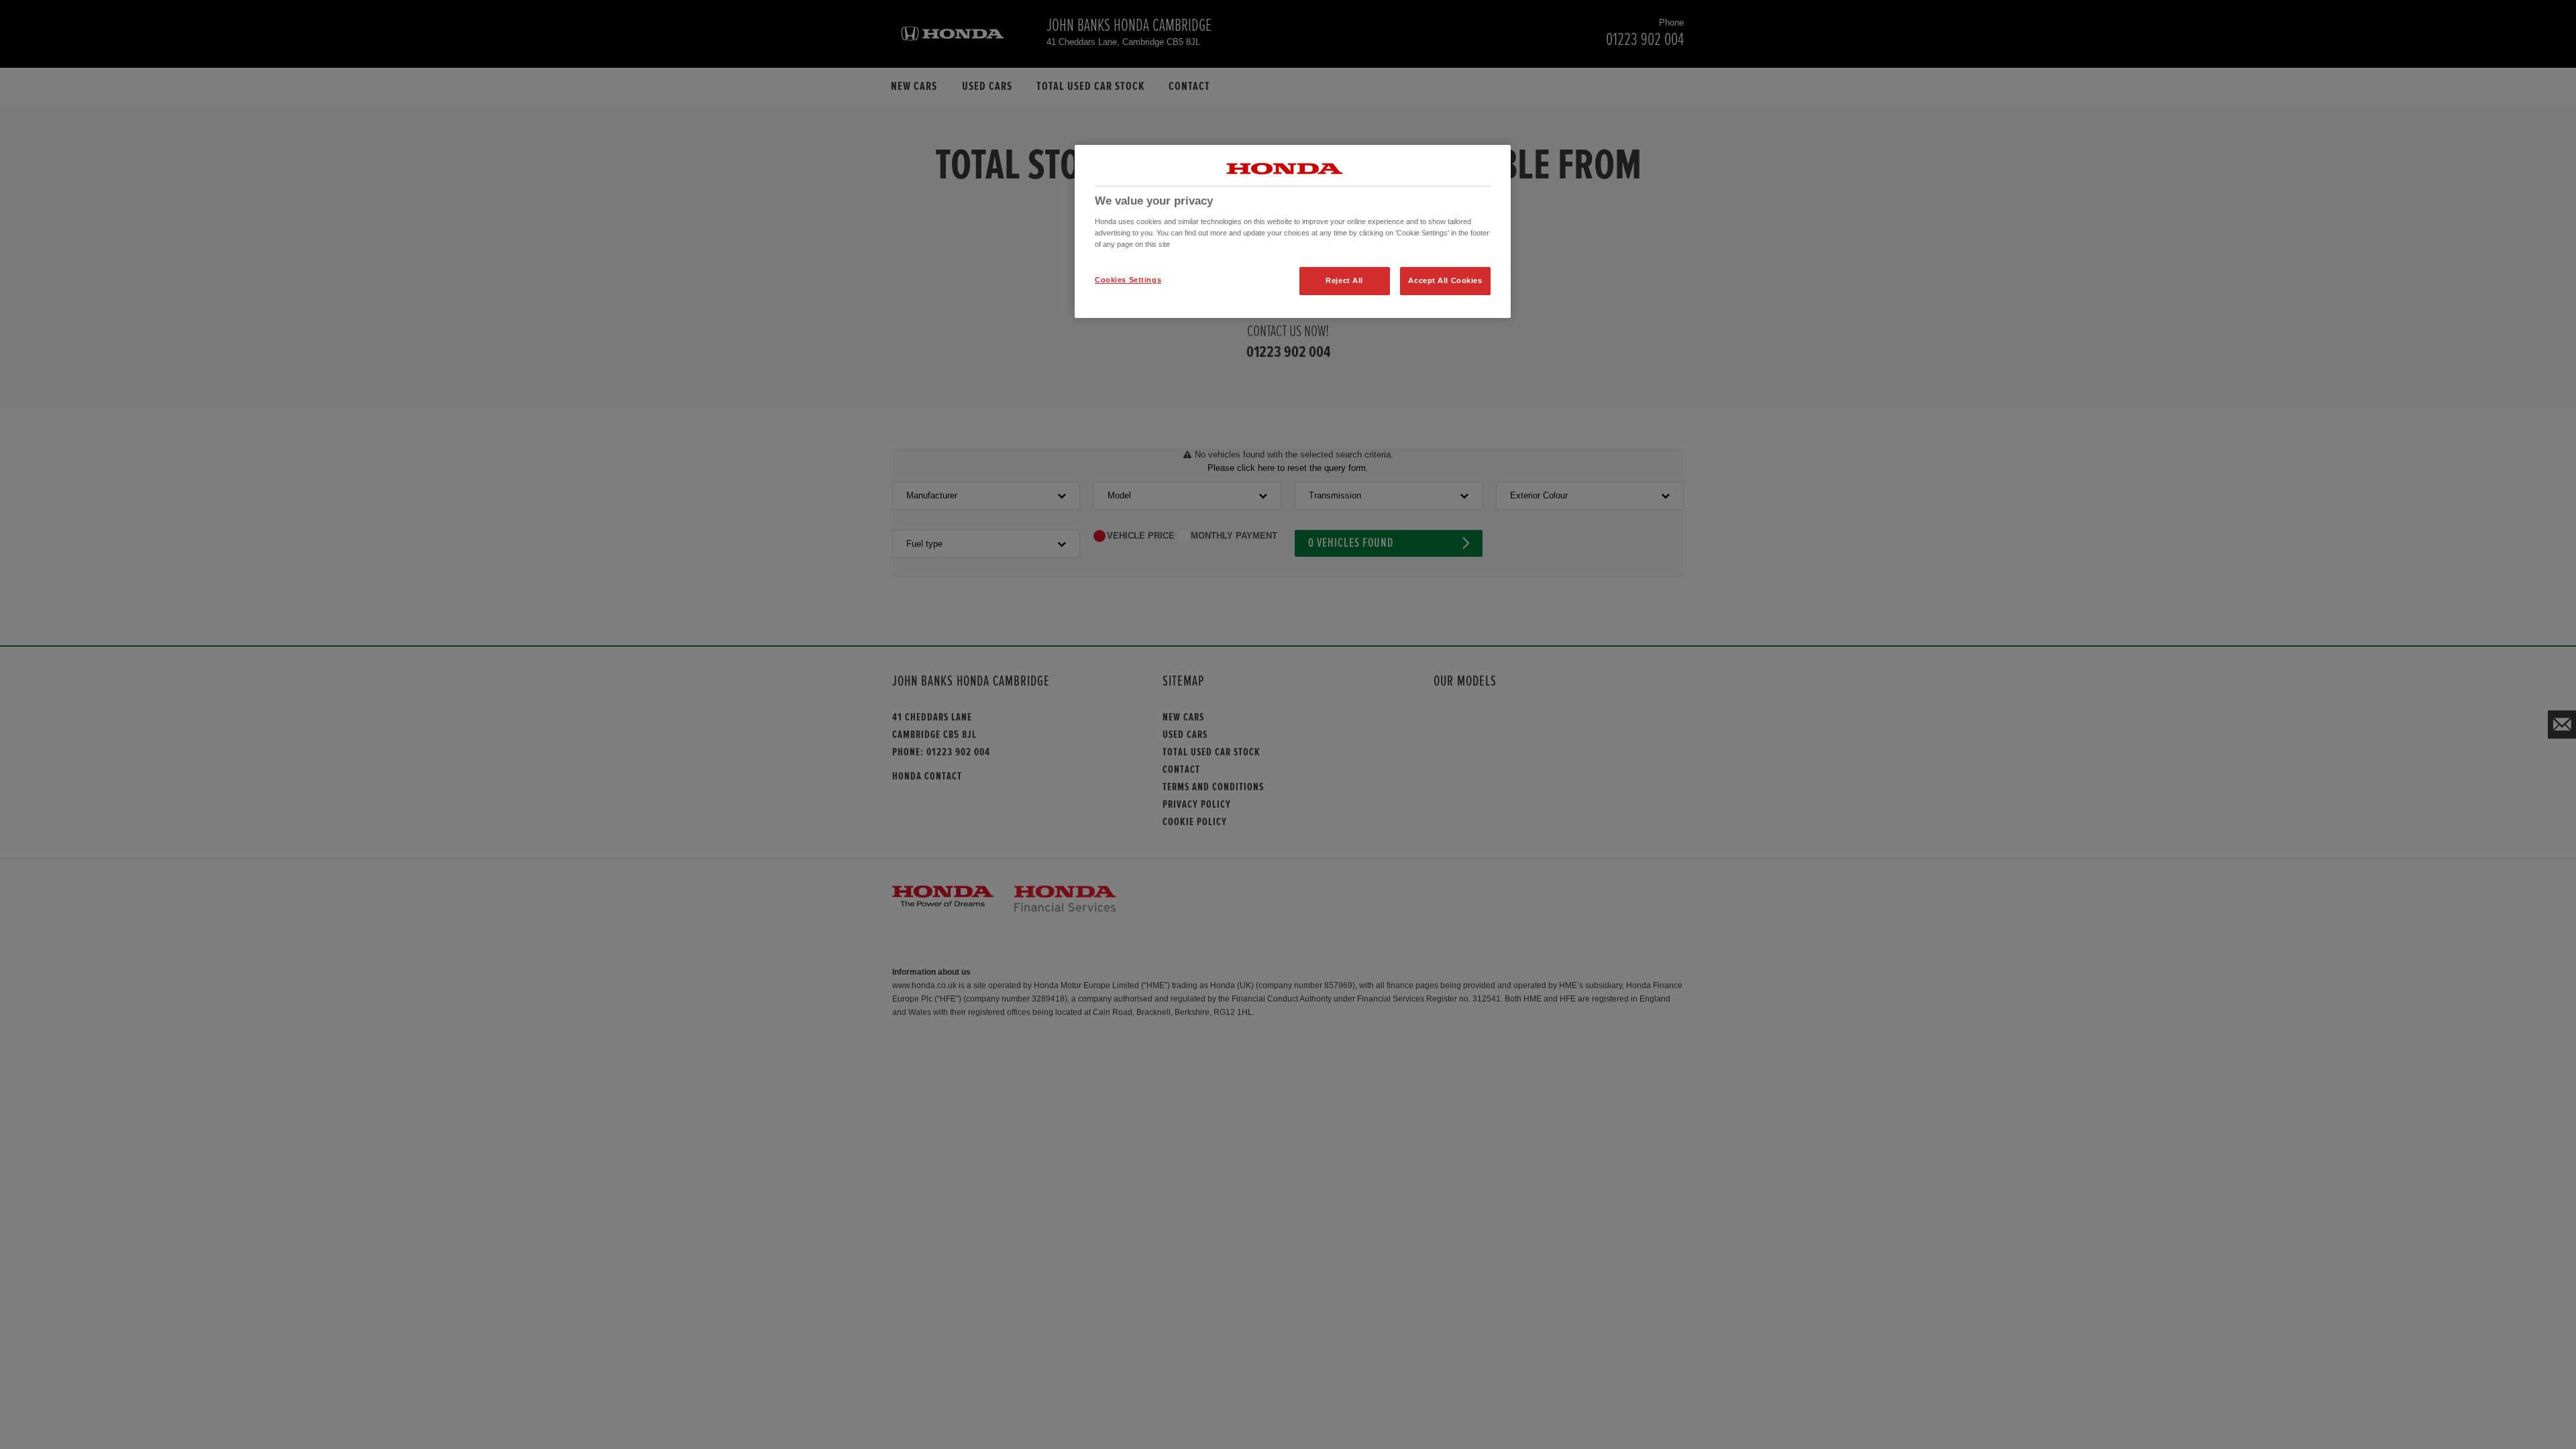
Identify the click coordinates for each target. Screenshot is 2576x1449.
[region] (1293, 231)
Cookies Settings (1128, 280)
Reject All (1344, 280)
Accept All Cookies (1445, 280)
